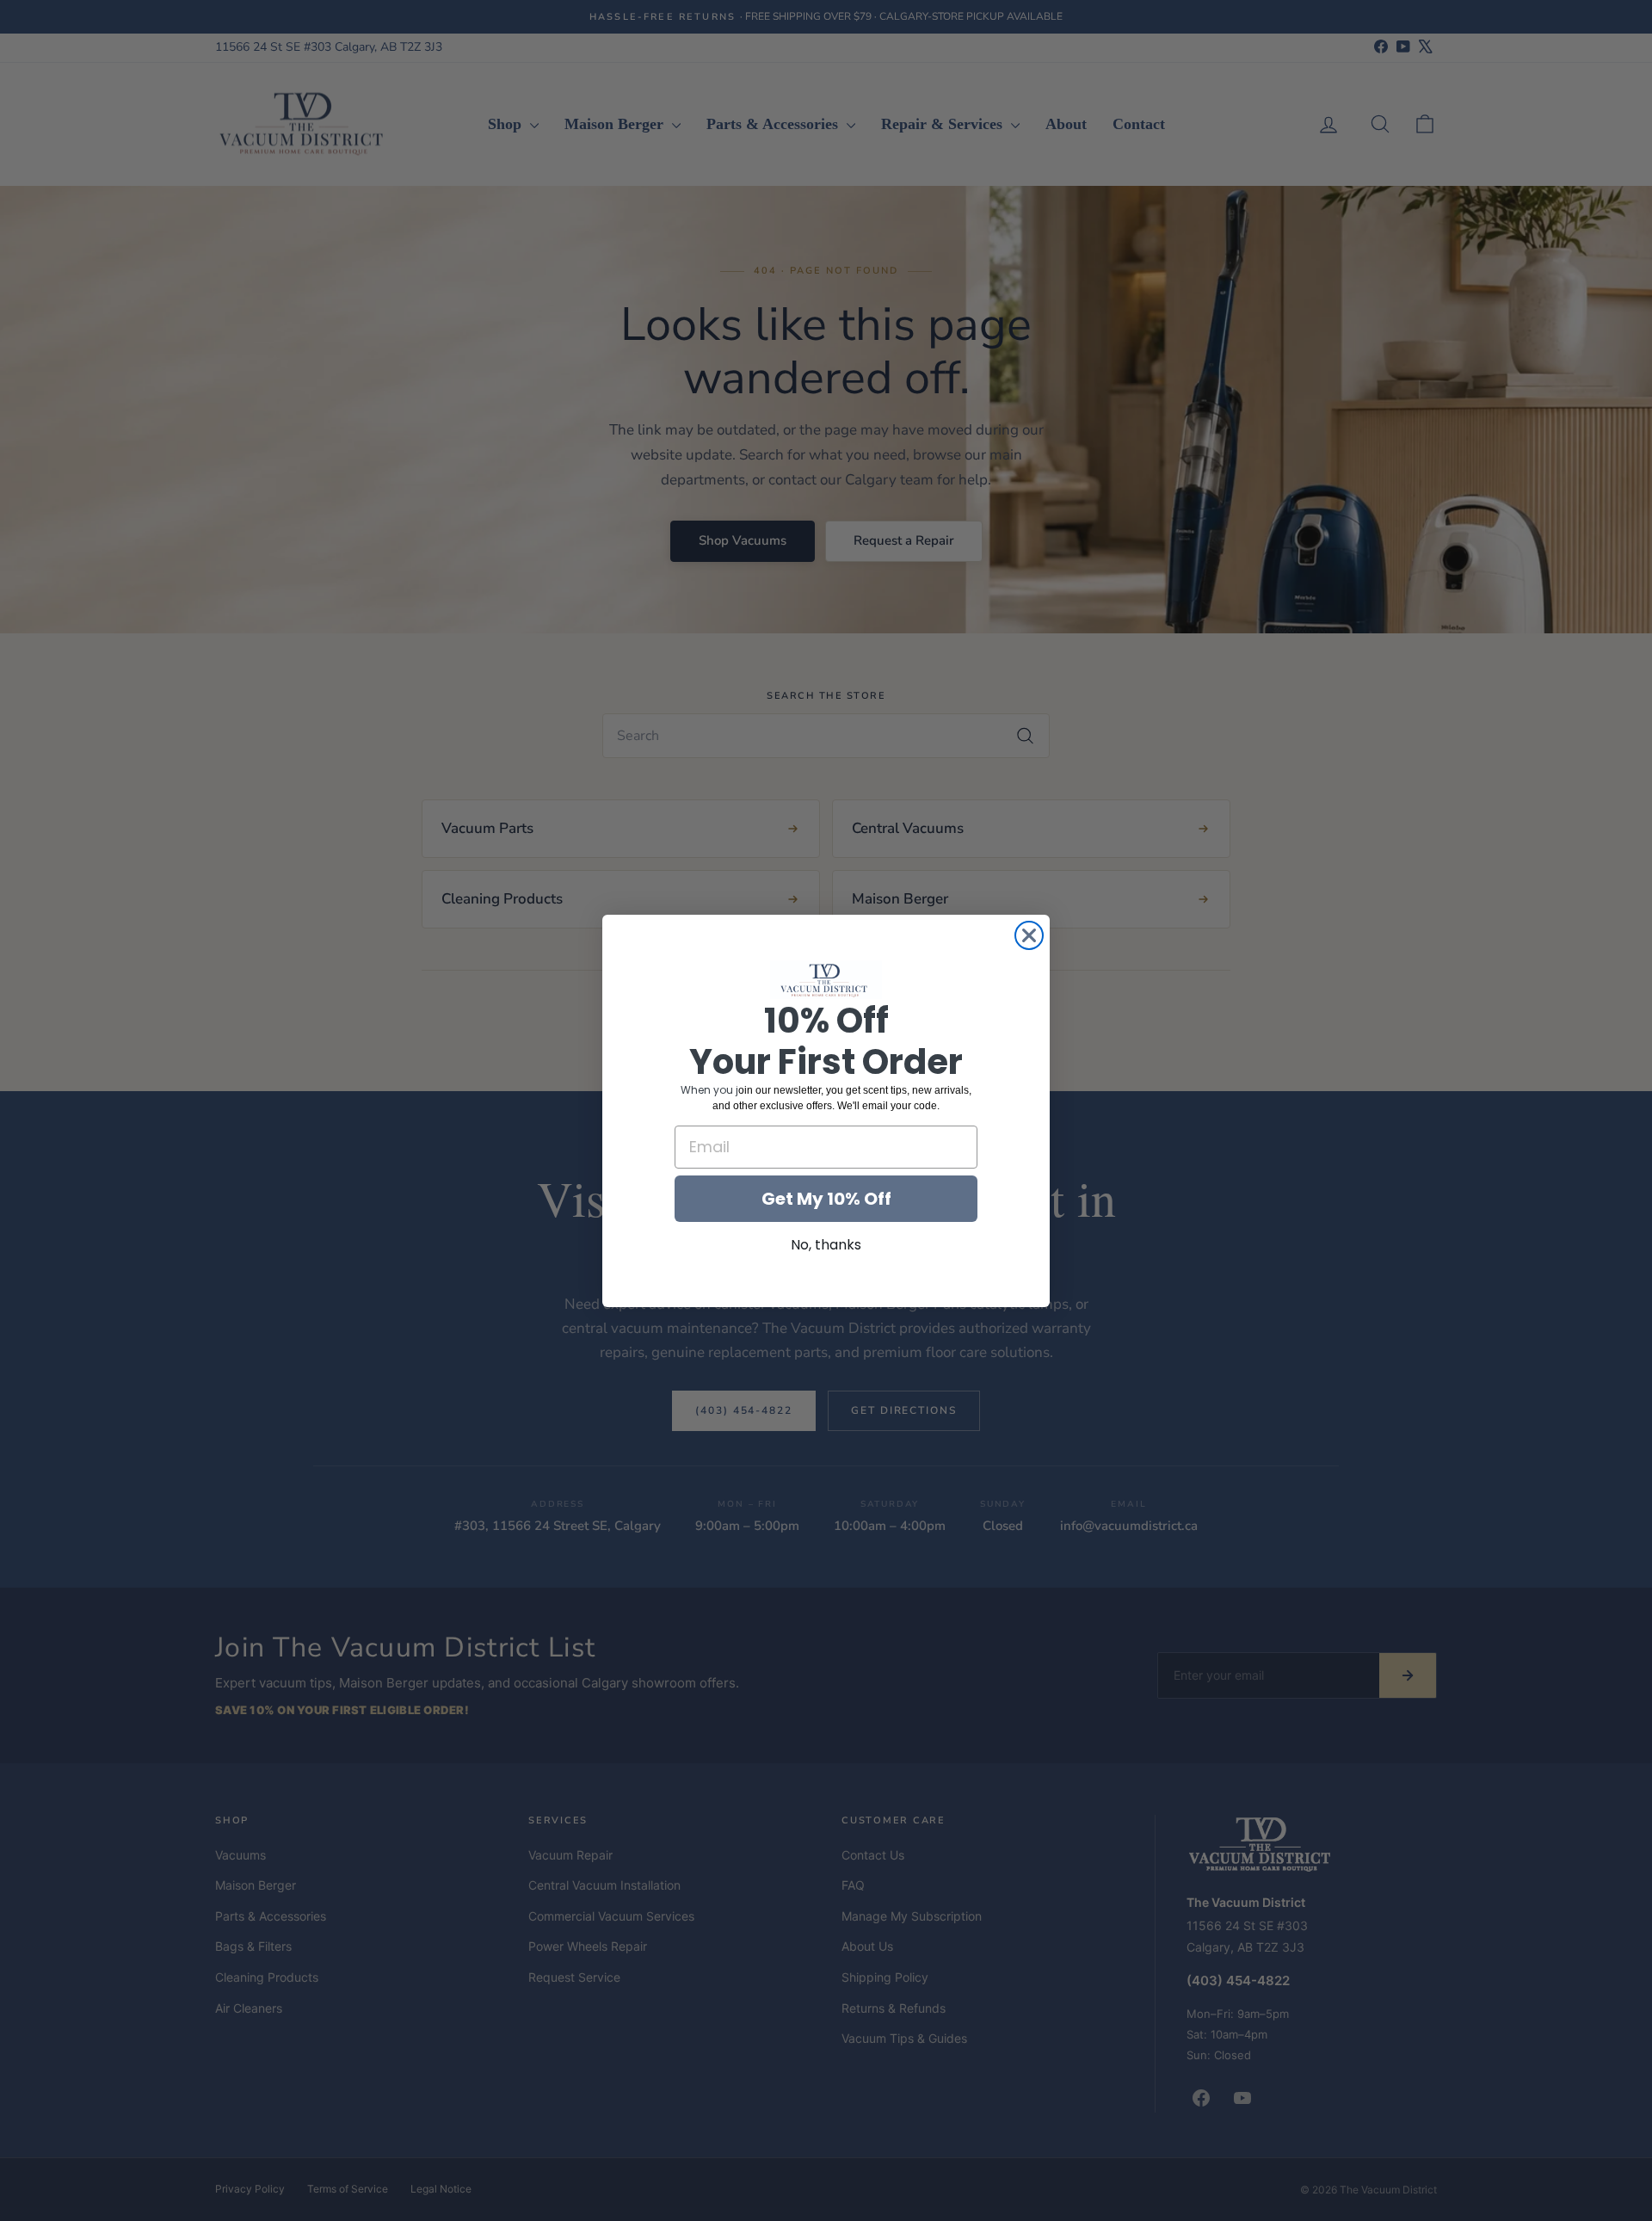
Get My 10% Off (826, 1198)
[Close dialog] (1029, 935)
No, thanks (826, 1244)
